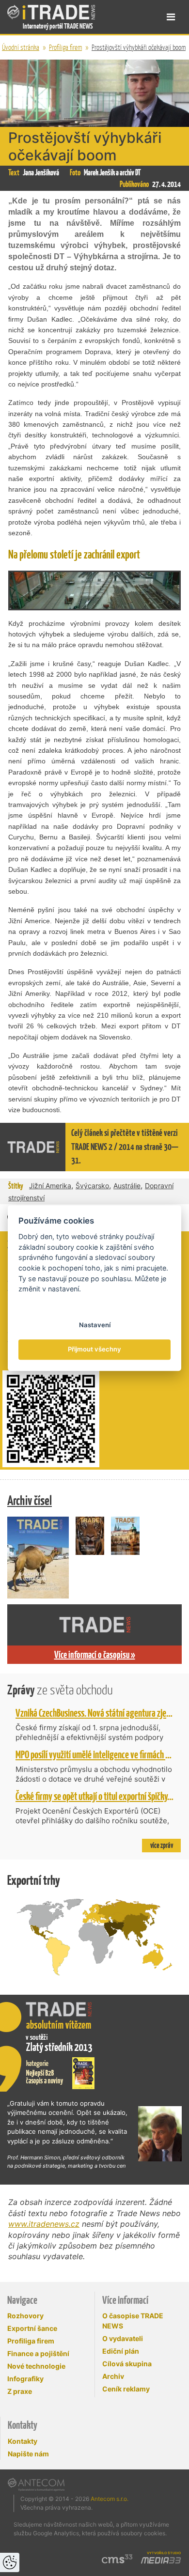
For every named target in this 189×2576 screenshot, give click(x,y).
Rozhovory (25, 2316)
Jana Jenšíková (41, 172)
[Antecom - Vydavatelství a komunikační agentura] (36, 2484)
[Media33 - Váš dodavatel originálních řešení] (161, 2560)
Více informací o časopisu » (95, 1655)
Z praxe (20, 2391)
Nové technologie (36, 2366)
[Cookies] (10, 2562)
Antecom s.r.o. (110, 2499)
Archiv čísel (30, 1500)
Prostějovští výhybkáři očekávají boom (139, 47)
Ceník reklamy (126, 2389)
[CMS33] (117, 2559)
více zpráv (162, 1845)
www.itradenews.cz (44, 2224)
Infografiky (25, 2379)
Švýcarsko (92, 1186)
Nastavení (95, 1325)
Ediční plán (121, 2351)
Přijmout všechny (94, 1350)
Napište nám (28, 2454)
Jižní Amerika (50, 1186)
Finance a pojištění (38, 2353)
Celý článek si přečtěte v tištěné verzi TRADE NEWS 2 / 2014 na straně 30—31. (125, 1147)
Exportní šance (32, 2328)
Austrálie (127, 1186)
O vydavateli (123, 2338)
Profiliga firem (65, 47)
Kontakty (23, 2441)
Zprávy (60, 1690)
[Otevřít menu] (171, 17)
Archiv (113, 2376)
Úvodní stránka (21, 47)
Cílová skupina (127, 2364)
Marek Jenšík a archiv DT (112, 172)
